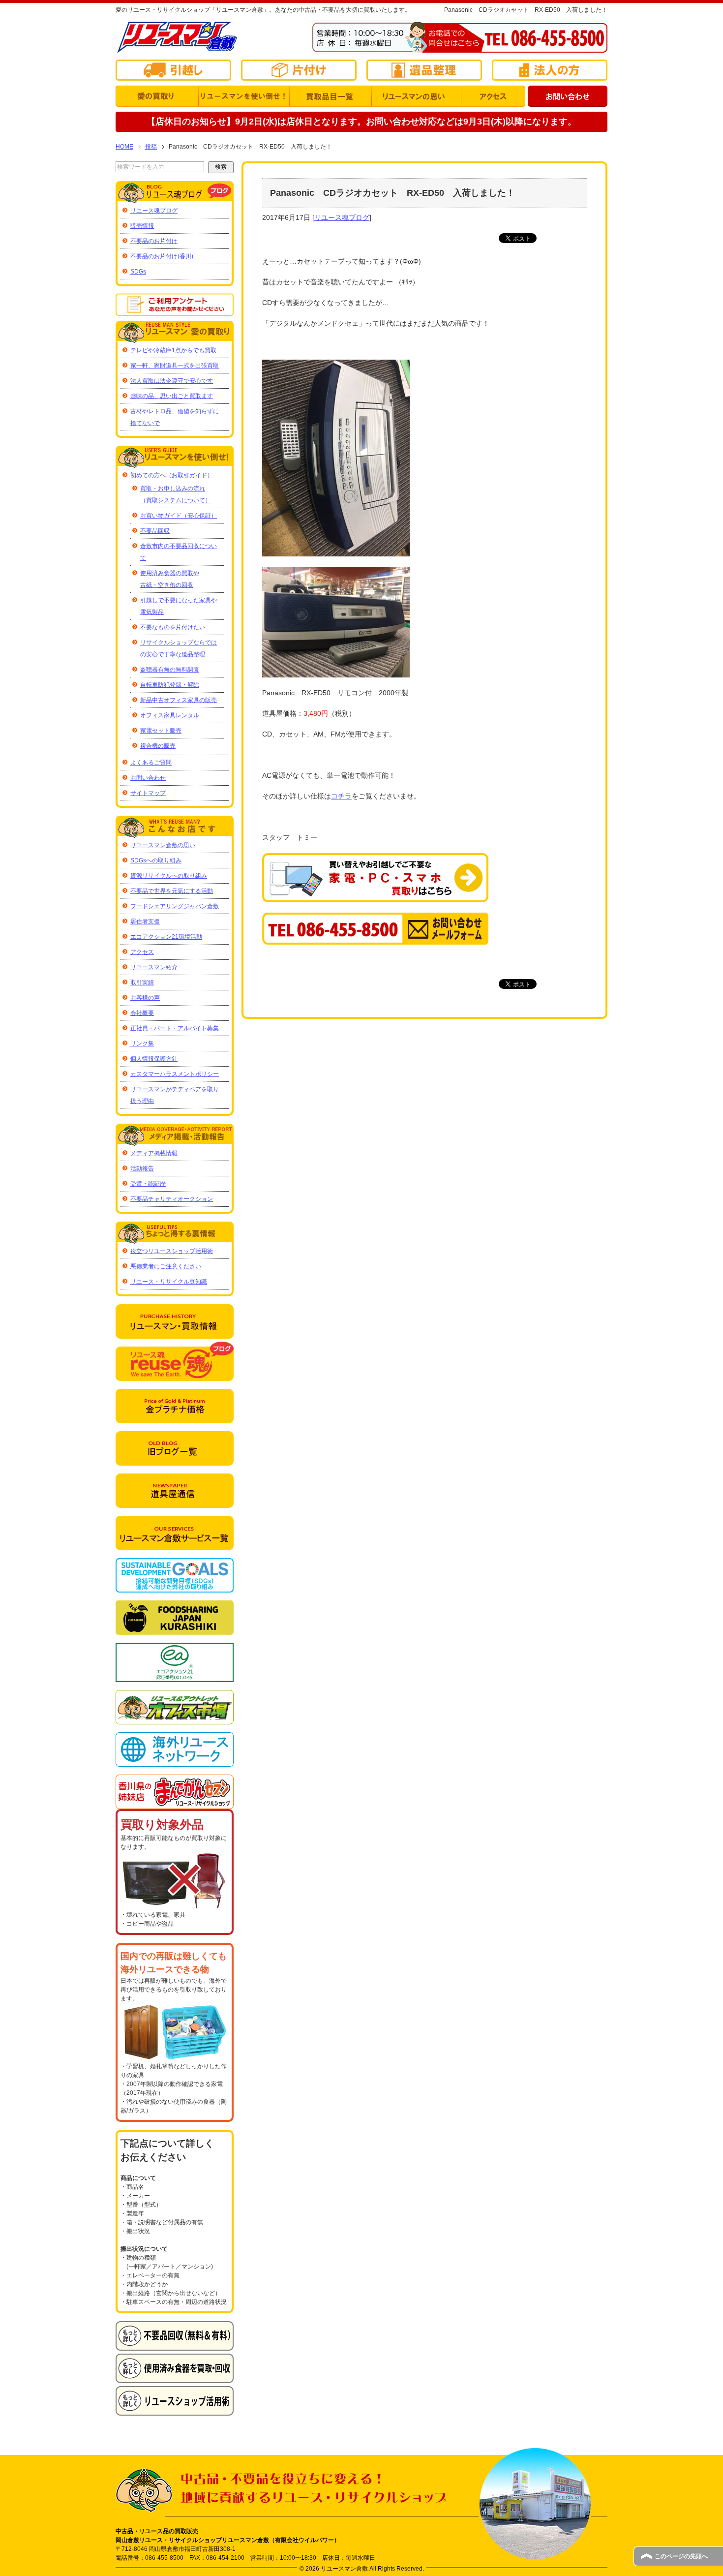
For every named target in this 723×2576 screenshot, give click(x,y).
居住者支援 (145, 921)
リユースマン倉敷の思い (163, 845)
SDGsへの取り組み (156, 860)
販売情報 (142, 226)
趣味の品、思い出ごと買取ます (172, 396)
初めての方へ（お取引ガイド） (172, 475)
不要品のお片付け (154, 241)
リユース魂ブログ (342, 217)
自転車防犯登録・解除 (170, 685)
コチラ (341, 796)
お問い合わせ (148, 778)
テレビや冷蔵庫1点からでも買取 (173, 350)
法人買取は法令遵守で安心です (172, 381)
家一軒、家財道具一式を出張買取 (175, 366)
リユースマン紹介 (154, 967)
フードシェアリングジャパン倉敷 (175, 906)
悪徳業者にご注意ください (166, 1266)
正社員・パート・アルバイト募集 (175, 1028)
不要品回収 (155, 531)
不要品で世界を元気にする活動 (172, 891)
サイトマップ (148, 793)
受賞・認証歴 (148, 1184)
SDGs (138, 272)
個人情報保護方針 (154, 1059)
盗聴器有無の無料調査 (170, 670)
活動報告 (142, 1168)
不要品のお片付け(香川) (162, 256)
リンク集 (142, 1043)
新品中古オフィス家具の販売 (179, 700)
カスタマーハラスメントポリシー (175, 1074)
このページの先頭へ (681, 2556)
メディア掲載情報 (154, 1153)
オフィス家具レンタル (170, 715)
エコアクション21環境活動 (166, 937)
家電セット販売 (161, 731)
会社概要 (142, 1013)
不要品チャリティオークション (172, 1199)
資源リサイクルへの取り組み (169, 876)
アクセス (142, 952)
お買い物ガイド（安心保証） (179, 516)
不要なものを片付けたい (173, 627)
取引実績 (142, 982)
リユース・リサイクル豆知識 (169, 1282)
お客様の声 (145, 998)
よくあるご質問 (151, 763)
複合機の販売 (158, 746)
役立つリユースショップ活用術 (172, 1251)
